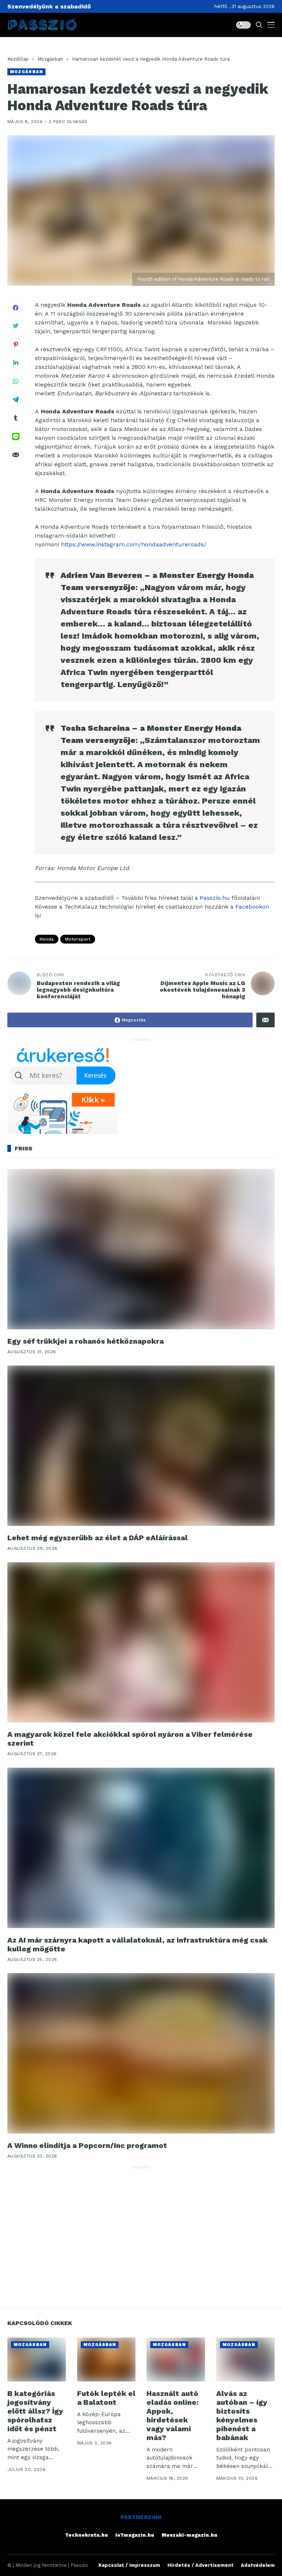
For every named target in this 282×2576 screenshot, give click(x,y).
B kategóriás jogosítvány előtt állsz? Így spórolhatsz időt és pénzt (35, 2411)
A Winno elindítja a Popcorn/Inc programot (87, 2145)
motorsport (78, 939)
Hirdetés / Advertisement (200, 2565)
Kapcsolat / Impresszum (129, 2565)
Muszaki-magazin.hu (189, 2535)
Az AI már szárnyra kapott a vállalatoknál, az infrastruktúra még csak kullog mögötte (138, 1944)
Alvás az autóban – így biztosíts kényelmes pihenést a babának (242, 2415)
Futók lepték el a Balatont (106, 2398)
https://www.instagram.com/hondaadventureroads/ (134, 544)
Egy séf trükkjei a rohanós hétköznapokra (86, 1341)
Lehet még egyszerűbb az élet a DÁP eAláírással (97, 1538)
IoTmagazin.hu (135, 2535)
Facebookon (252, 907)
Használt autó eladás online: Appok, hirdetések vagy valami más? (173, 2415)
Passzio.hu (215, 898)
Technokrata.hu (86, 2535)
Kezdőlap (18, 59)
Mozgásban (50, 59)
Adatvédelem (258, 2565)
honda (47, 939)
